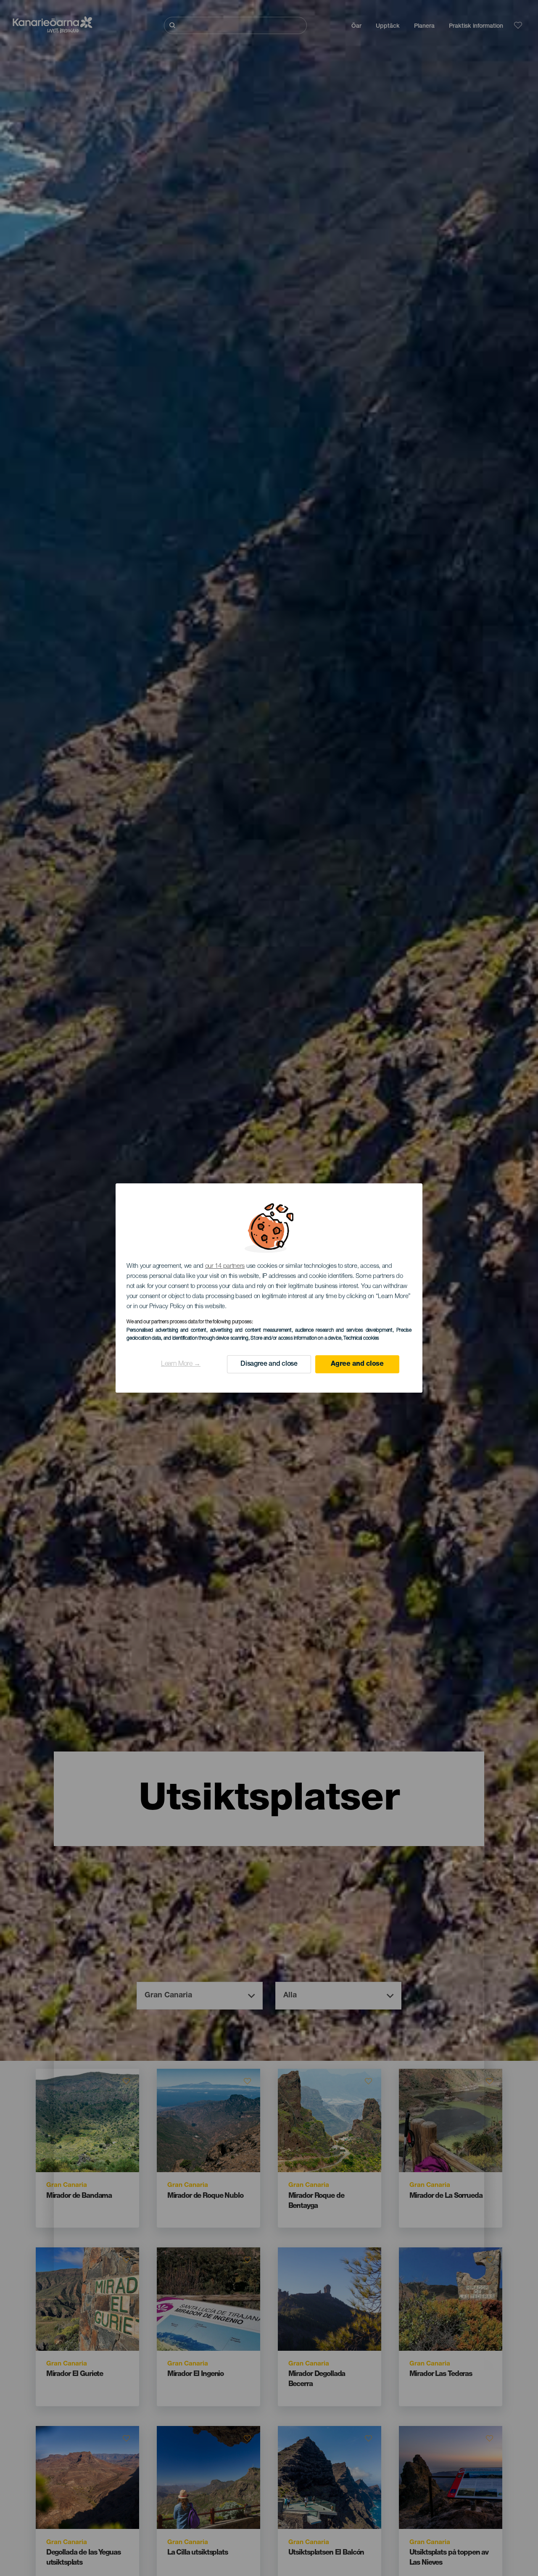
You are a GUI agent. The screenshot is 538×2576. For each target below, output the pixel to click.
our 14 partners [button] (225, 1266)
